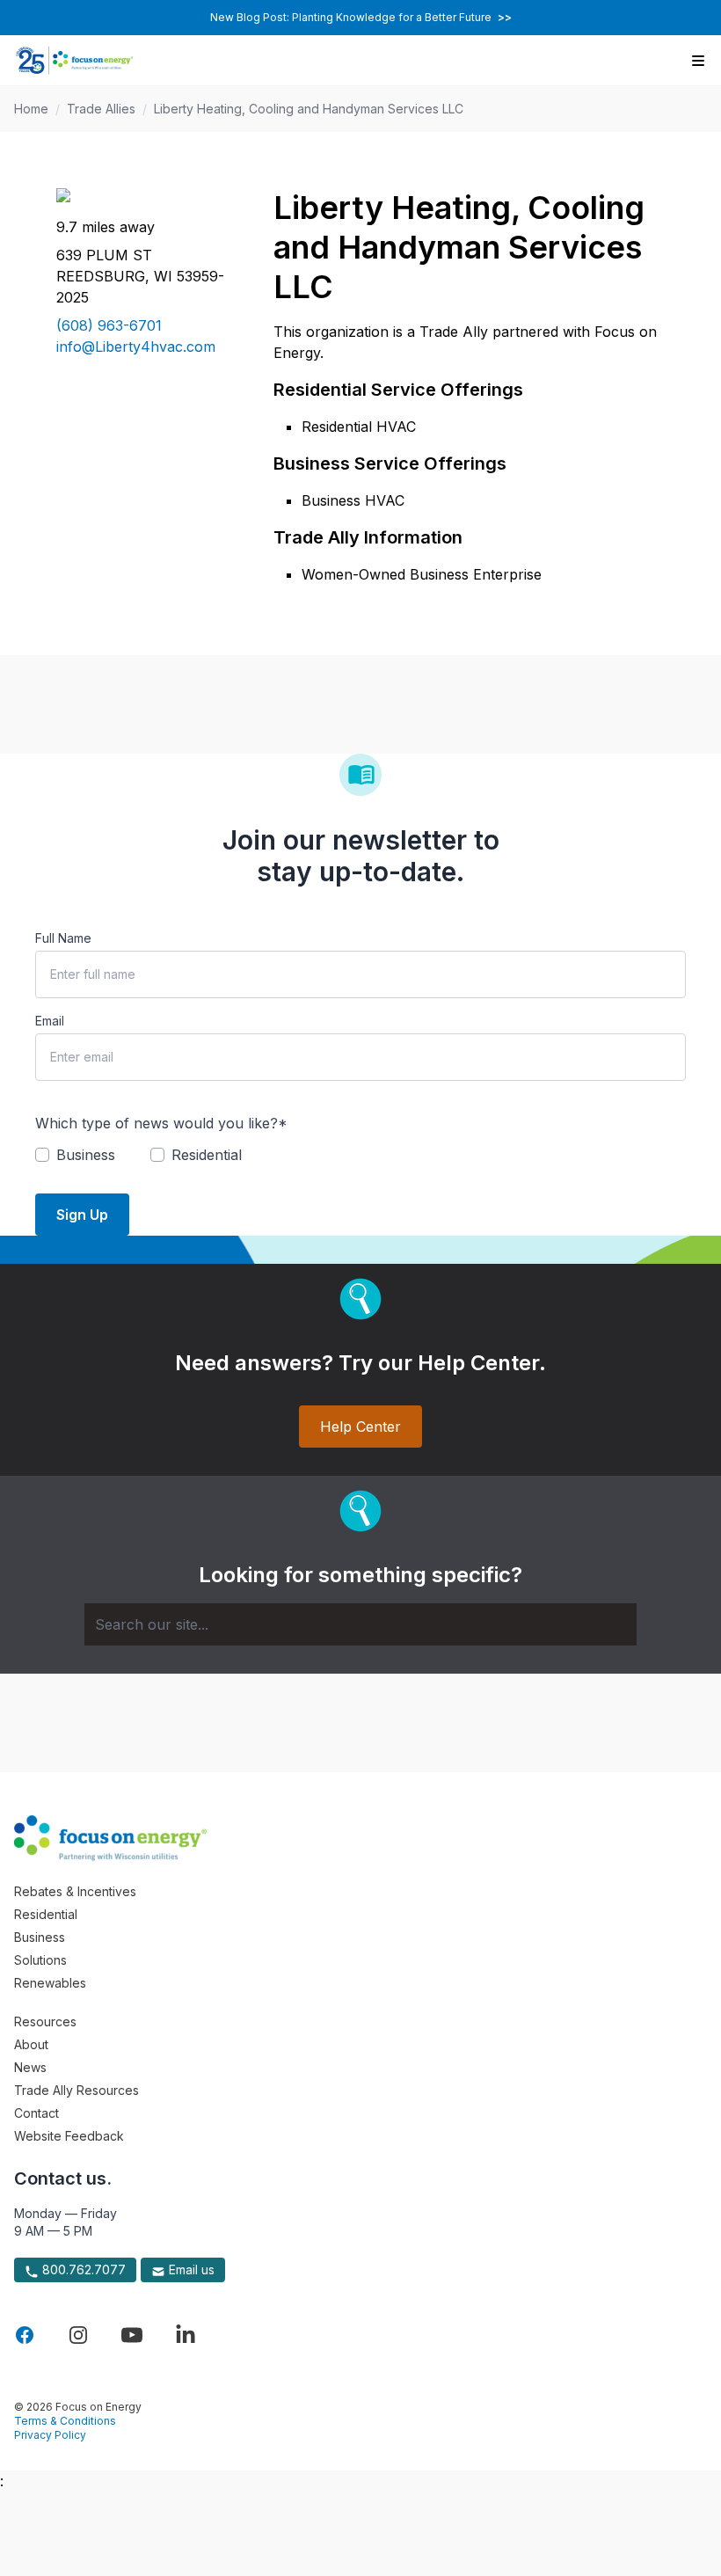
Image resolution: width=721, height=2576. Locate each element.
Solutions (40, 1960)
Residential (46, 1914)
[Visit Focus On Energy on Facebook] (25, 2335)
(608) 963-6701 (109, 325)
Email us (190, 2270)
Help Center (360, 1427)
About (31, 2044)
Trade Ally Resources (76, 2090)
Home (31, 109)
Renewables (50, 1983)
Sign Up (82, 1215)
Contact (36, 2113)
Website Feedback (69, 2136)
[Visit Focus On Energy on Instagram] (78, 2335)
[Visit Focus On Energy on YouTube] (132, 2335)
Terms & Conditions (65, 2421)
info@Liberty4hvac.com (136, 347)
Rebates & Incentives (75, 1891)
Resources (45, 2021)
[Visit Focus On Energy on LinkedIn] (186, 2335)
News (30, 2067)
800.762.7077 (82, 2270)
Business (40, 1937)
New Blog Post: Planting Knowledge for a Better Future (361, 17)
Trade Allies (101, 109)
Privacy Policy (50, 2435)
